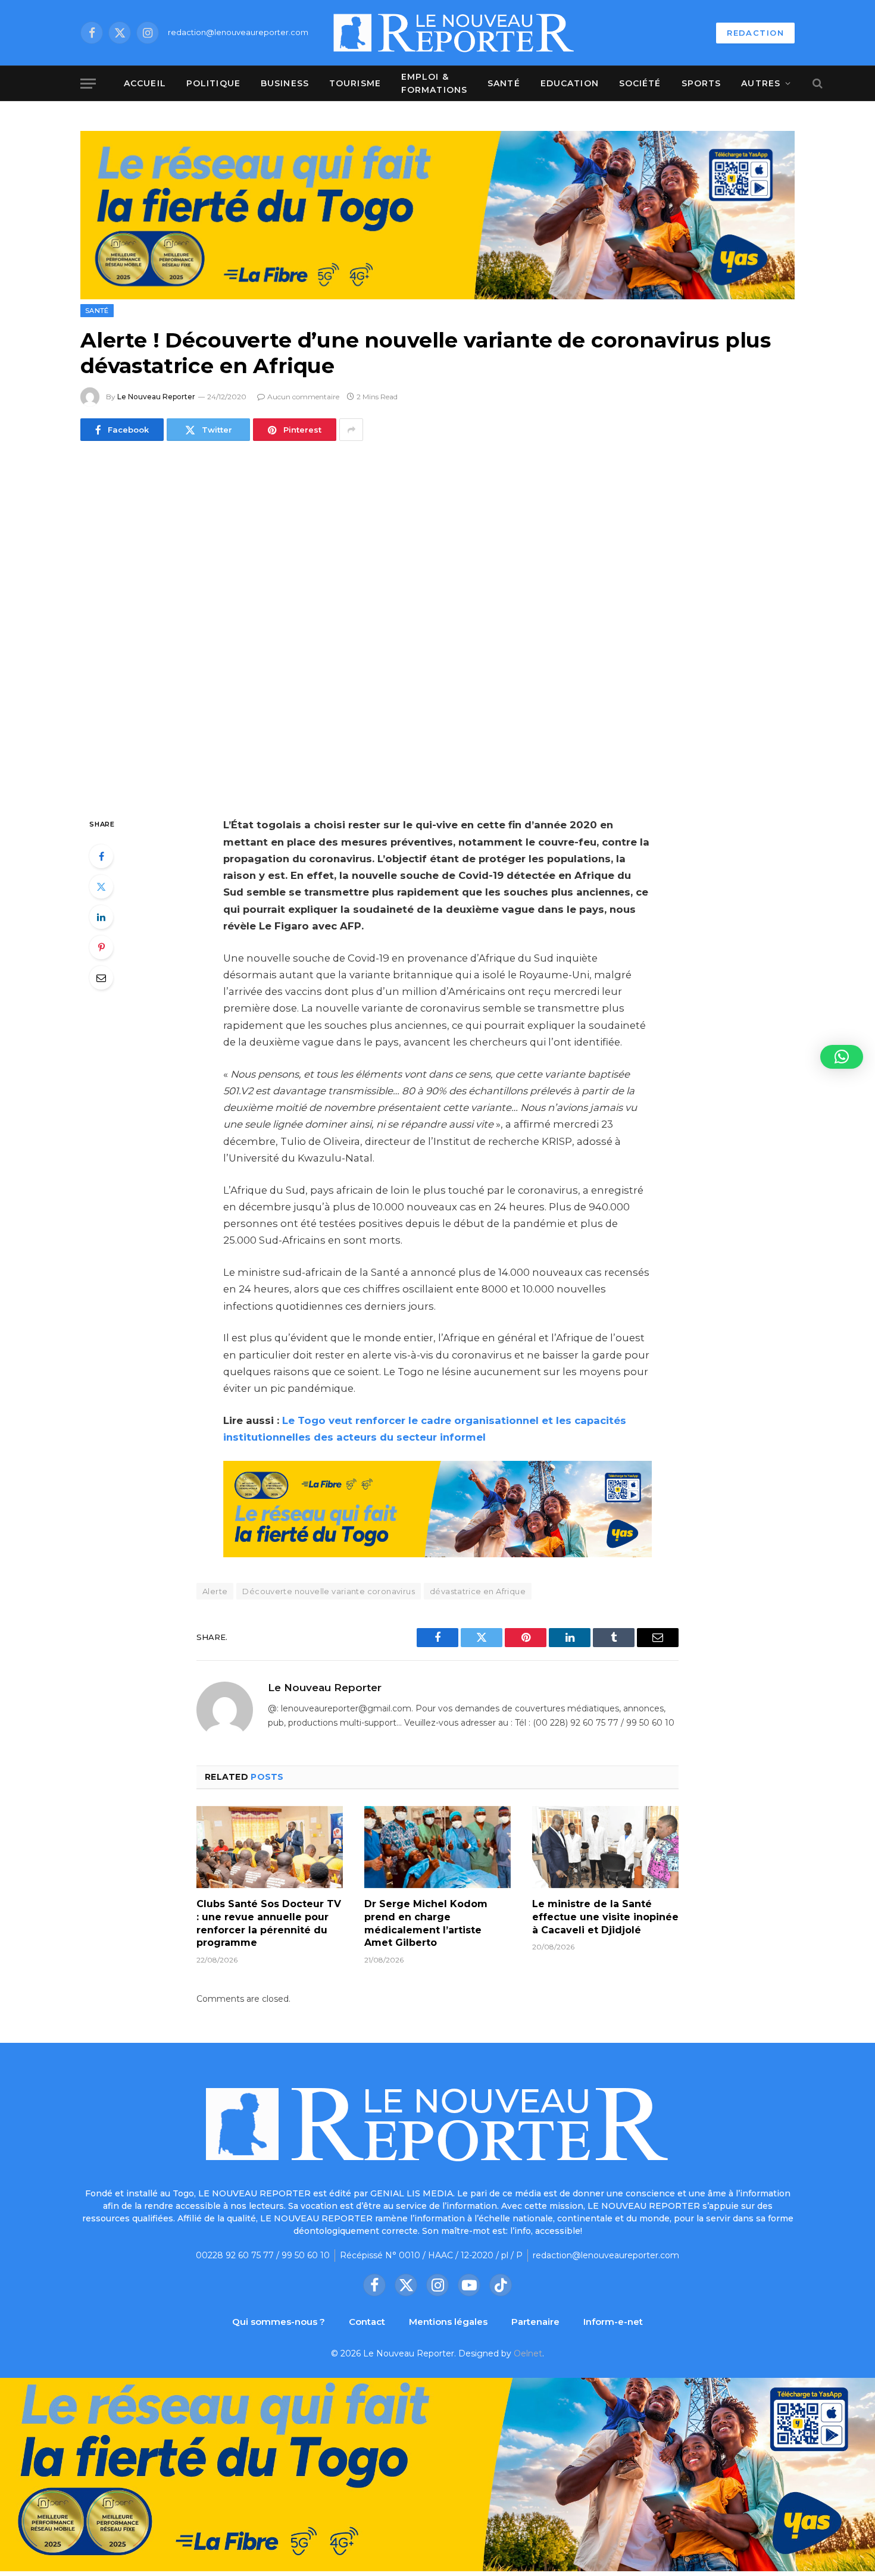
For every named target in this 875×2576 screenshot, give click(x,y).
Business (285, 83)
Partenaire (535, 2322)
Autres (761, 83)
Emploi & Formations (434, 83)
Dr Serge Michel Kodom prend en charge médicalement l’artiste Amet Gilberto (426, 1923)
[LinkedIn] (101, 917)
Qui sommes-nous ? (279, 2322)
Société (640, 83)
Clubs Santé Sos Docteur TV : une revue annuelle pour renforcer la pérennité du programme (269, 1923)
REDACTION (755, 33)
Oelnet (528, 2353)
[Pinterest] (101, 947)
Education (570, 83)
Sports (701, 83)
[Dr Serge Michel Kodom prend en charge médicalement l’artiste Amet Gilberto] (437, 1847)
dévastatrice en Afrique (478, 1591)
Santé (504, 83)
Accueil (145, 83)
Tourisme (355, 83)
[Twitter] (101, 887)
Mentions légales (448, 2322)
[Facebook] (101, 856)
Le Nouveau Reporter (156, 397)
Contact (367, 2322)
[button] (842, 1057)
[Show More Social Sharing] (351, 430)
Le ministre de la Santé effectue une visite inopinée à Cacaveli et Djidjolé (605, 1917)
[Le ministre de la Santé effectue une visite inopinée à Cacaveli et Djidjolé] (605, 1847)
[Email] (101, 978)
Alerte (215, 1591)
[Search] (816, 84)
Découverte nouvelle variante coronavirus (329, 1591)
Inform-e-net (613, 2322)
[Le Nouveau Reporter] (454, 33)
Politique (213, 83)
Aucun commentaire (303, 397)
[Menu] (88, 84)
